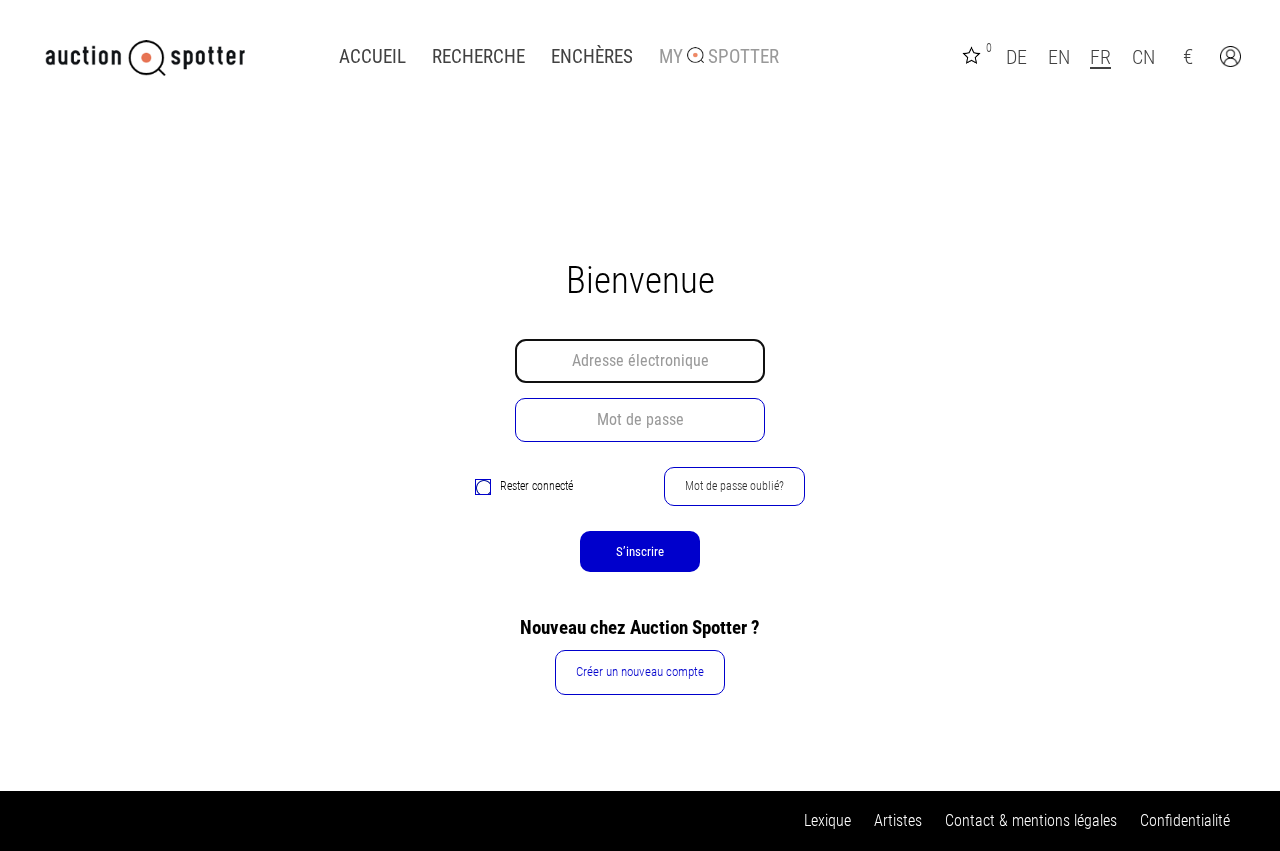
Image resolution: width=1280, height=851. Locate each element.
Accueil (372, 57)
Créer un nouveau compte (640, 671)
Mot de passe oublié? (734, 486)
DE (1016, 57)
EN (1059, 57)
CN (1143, 57)
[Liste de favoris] (974, 53)
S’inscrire (640, 551)
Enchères (592, 57)
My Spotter (719, 57)
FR (1100, 57)
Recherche (478, 57)
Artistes (898, 820)
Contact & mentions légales (1031, 820)
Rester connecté (536, 486)
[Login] (1233, 59)
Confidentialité (1185, 820)
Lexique (827, 820)
